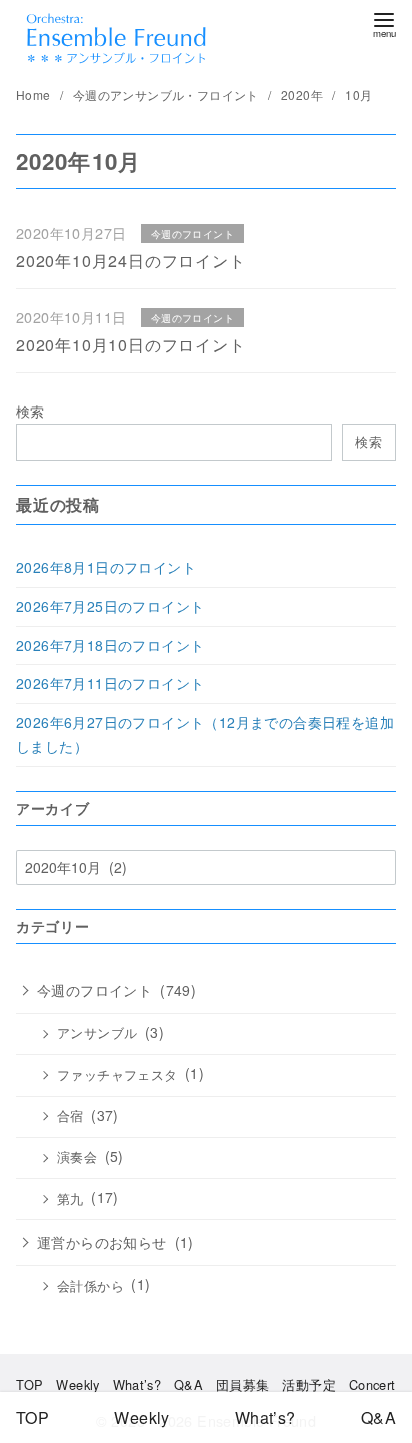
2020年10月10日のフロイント (131, 344)
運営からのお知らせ (102, 1242)
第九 (70, 1199)
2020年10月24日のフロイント (131, 260)
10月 (358, 94)
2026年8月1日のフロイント (106, 567)
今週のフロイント (94, 990)
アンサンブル (97, 1033)
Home (35, 94)
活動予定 (309, 1384)
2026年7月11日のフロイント (110, 683)
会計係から (90, 1286)
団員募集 (243, 1384)
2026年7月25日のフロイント (110, 606)
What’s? (137, 1384)
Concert (372, 1384)
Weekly (77, 1384)
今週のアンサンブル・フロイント (167, 94)
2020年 (303, 94)
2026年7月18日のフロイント (110, 645)
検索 (30, 410)
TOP (29, 1384)
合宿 (70, 1116)
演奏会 (77, 1157)
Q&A (188, 1384)
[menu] (384, 23)
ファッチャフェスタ (117, 1075)
